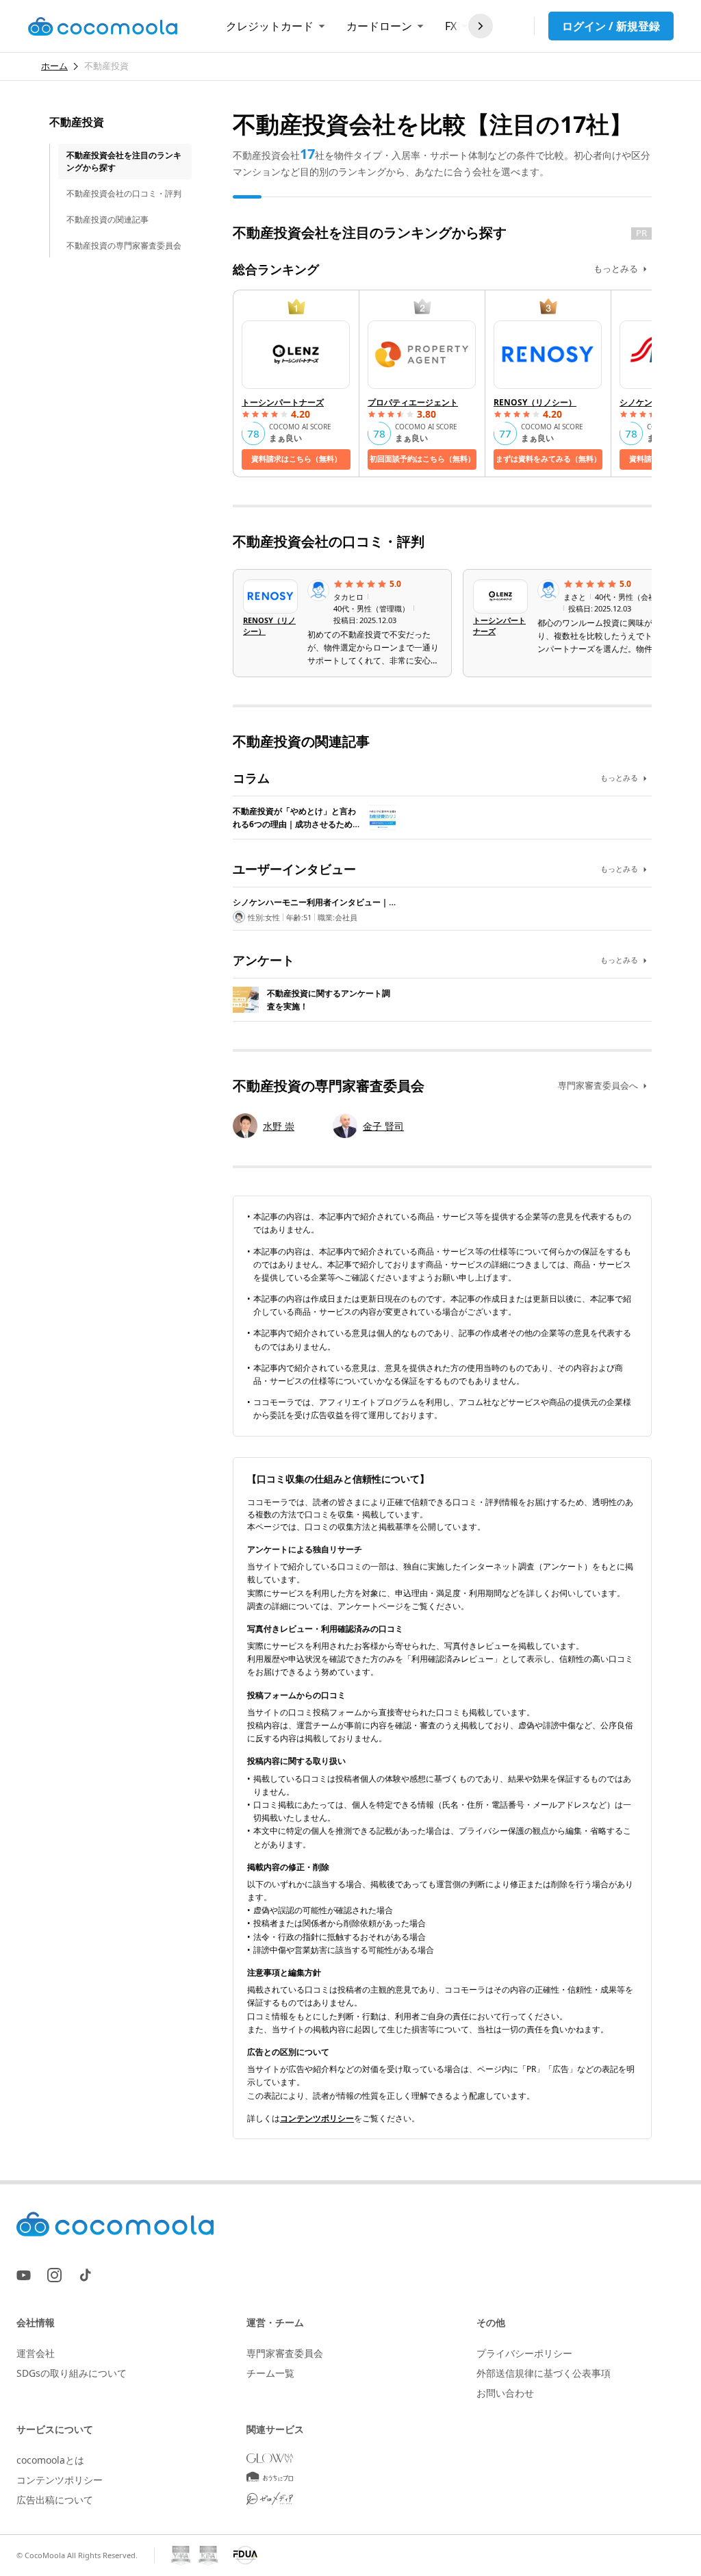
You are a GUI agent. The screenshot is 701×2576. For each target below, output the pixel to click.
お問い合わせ (505, 2393)
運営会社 (36, 2353)
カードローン (379, 26)
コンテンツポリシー (317, 2118)
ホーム (54, 66)
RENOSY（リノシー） (535, 402)
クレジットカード (270, 26)
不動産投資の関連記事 (107, 219)
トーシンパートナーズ (283, 402)
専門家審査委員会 (285, 2353)
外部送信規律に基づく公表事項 (544, 2373)
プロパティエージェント (413, 402)
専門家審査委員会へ (598, 1085)
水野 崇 (279, 1126)
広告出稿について (55, 2500)
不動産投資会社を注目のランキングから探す (124, 161)
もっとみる (616, 268)
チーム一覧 (270, 2373)
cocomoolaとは (50, 2460)
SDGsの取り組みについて (72, 2373)
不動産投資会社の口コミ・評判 (124, 193)
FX (451, 26)
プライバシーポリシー (524, 2353)
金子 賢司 (383, 1126)
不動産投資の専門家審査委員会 (124, 245)
